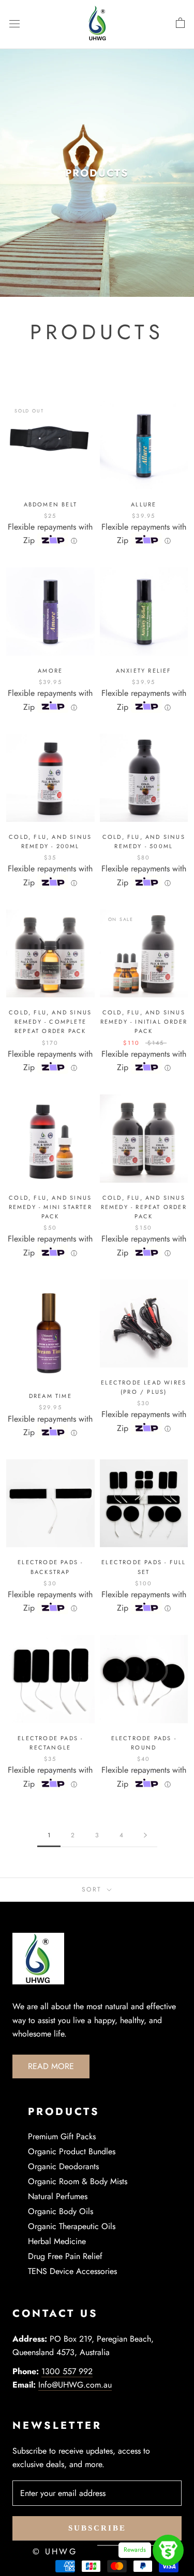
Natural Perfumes (58, 2196)
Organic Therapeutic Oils (72, 2226)
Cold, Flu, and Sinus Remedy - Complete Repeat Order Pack (50, 1022)
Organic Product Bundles (72, 2151)
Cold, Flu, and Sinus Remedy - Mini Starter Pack (50, 1207)
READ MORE (51, 2066)
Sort (93, 1889)
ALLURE (144, 504)
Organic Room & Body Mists (78, 2181)
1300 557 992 (67, 2371)
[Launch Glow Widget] (168, 2550)
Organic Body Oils (61, 2211)
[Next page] (145, 1835)
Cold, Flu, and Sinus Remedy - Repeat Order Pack (144, 1207)
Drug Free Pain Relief (65, 2256)
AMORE (50, 671)
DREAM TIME (50, 1396)
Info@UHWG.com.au (75, 2385)
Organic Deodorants (63, 2166)
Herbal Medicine (57, 2241)
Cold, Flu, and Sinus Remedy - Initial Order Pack (144, 1022)
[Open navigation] (14, 23)
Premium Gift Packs (62, 2136)
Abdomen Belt (50, 504)
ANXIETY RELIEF (144, 671)
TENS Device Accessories (72, 2271)
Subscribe (97, 2528)
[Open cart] (180, 23)
